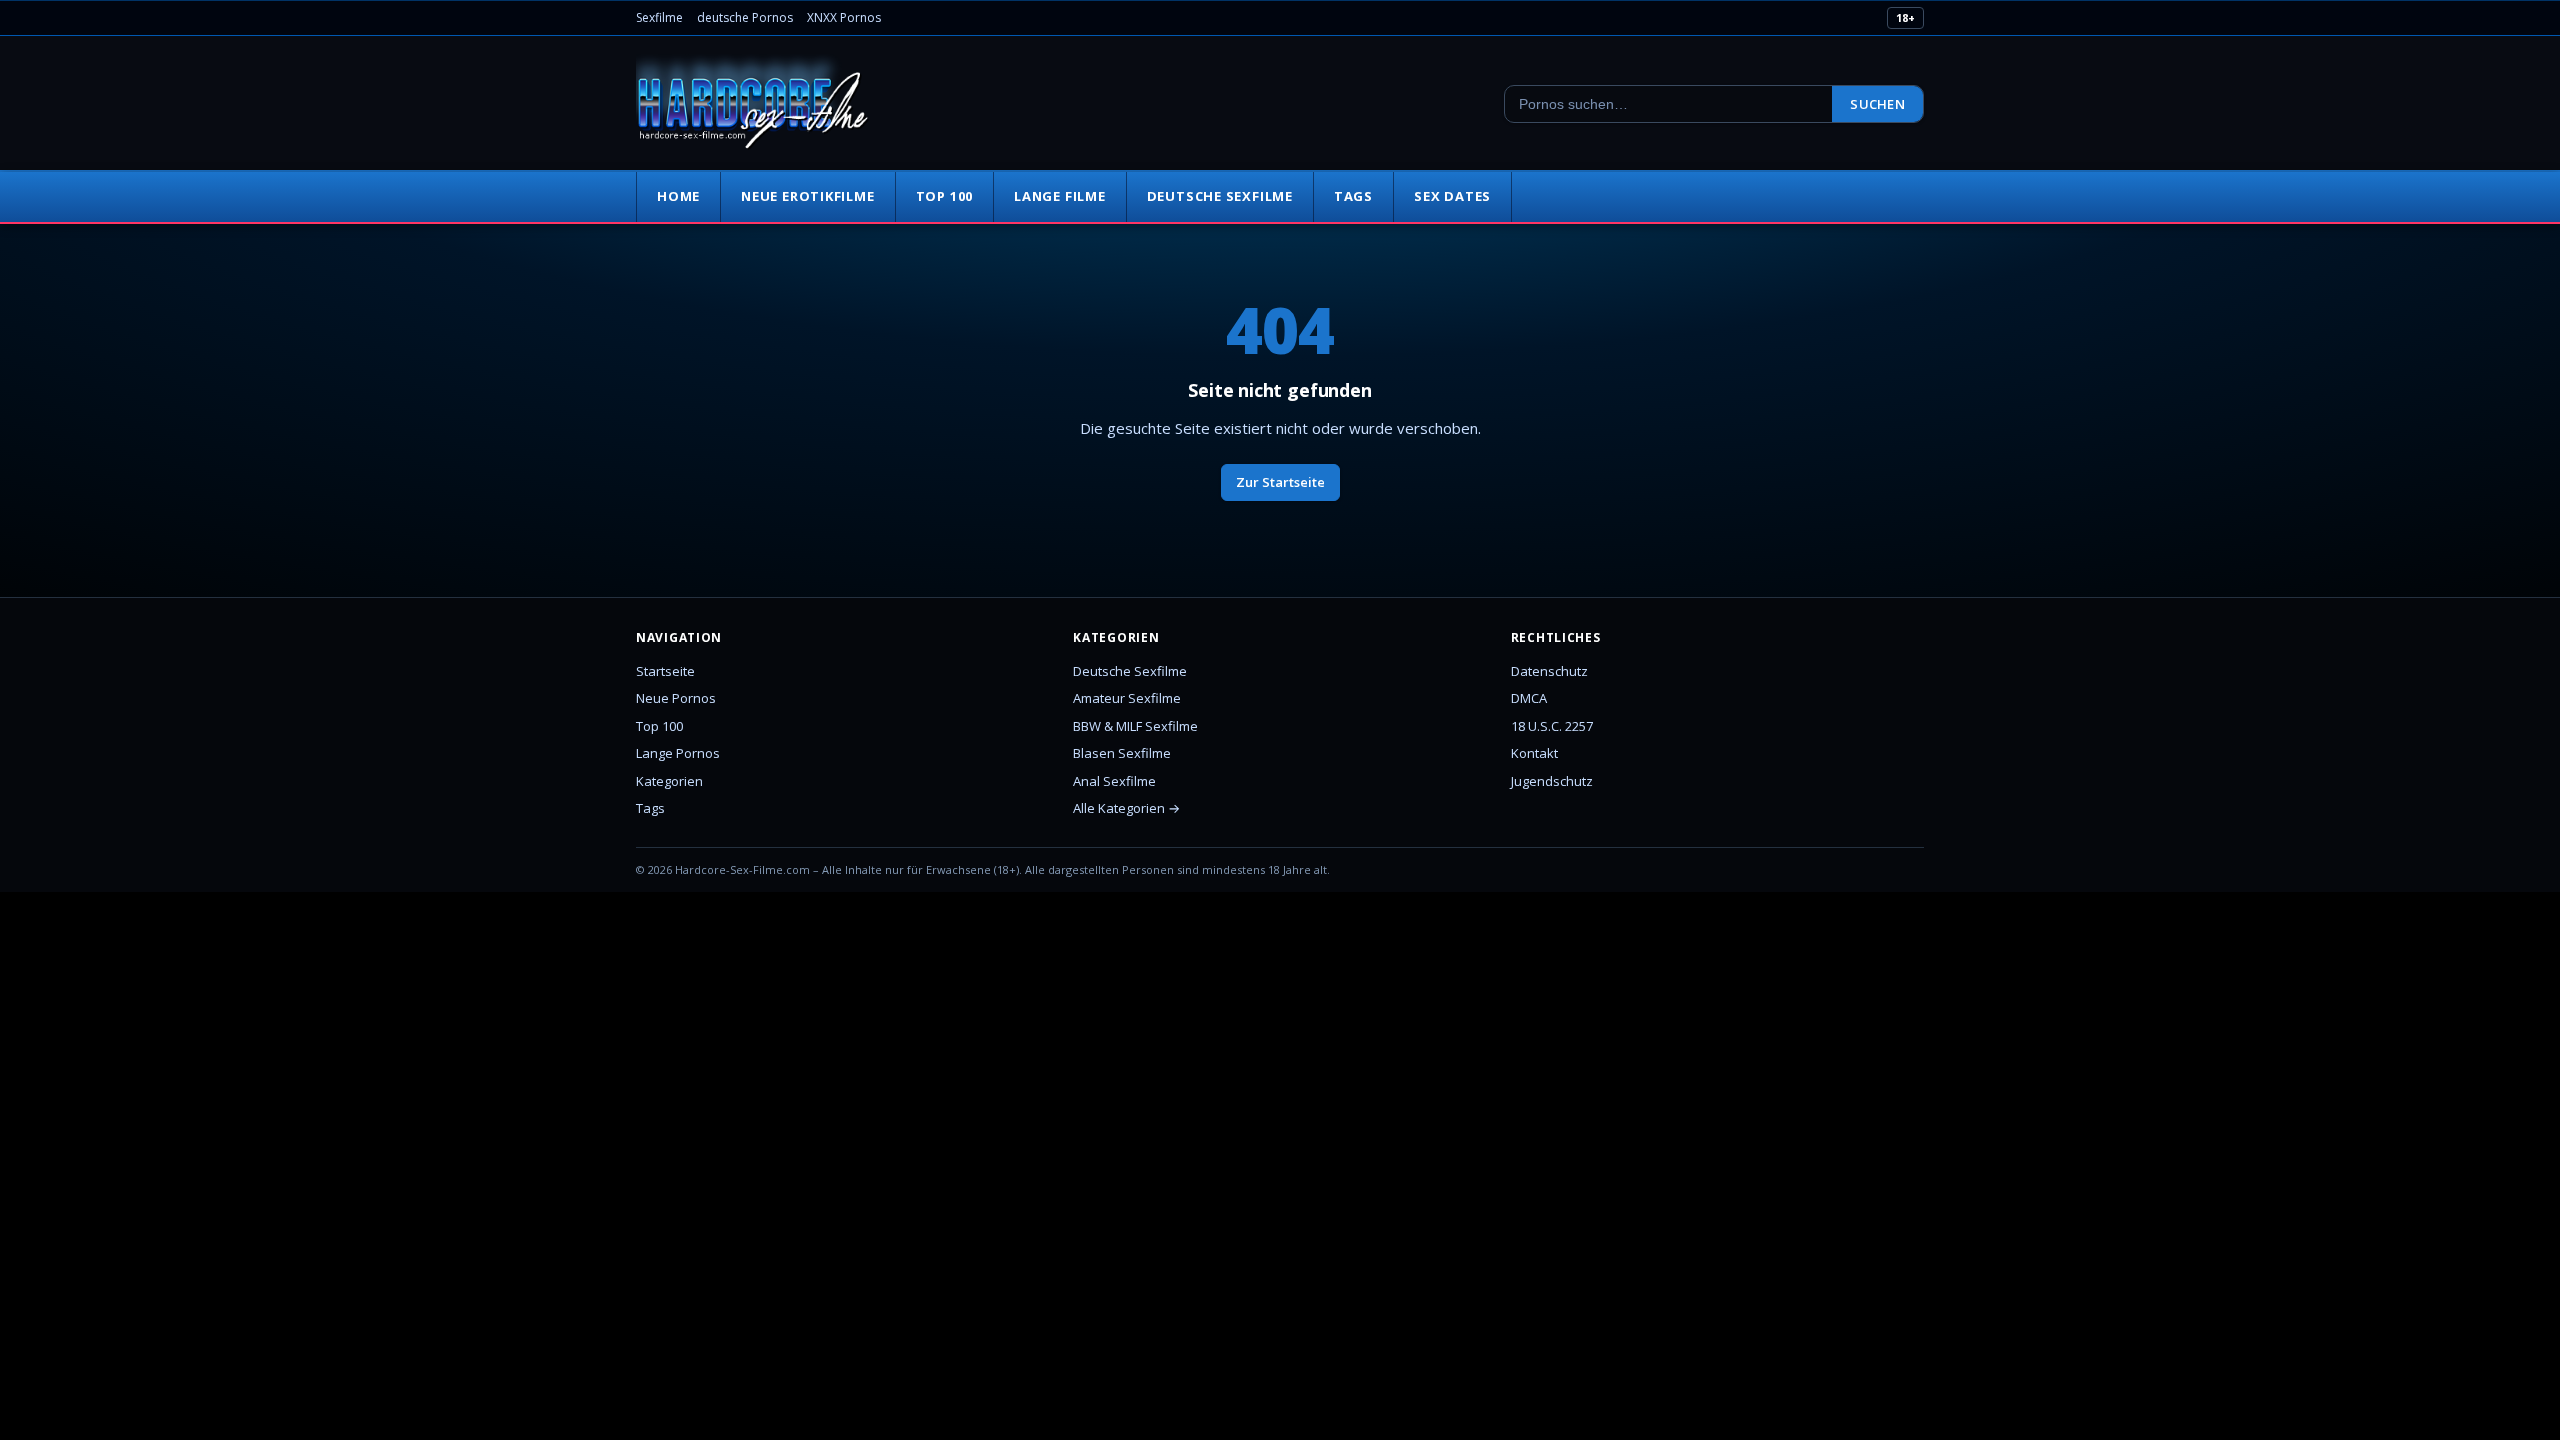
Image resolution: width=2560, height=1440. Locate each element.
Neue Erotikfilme (807, 196)
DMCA (1529, 698)
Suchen (1877, 104)
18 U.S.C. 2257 (1552, 726)
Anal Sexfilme (1114, 781)
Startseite (665, 671)
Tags (1353, 196)
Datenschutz (1549, 671)
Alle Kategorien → (1126, 808)
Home (678, 196)
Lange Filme (1060, 196)
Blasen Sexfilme (1122, 753)
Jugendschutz (1552, 781)
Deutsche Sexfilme (1220, 196)
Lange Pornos (678, 753)
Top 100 (944, 196)
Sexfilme (659, 17)
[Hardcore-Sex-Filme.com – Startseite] (753, 104)
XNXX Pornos (844, 17)
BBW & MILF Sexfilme (1135, 726)
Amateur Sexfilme (1127, 698)
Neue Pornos (676, 698)
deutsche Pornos (745, 17)
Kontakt (1534, 753)
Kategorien (669, 781)
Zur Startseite (1280, 482)
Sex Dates (1452, 196)
